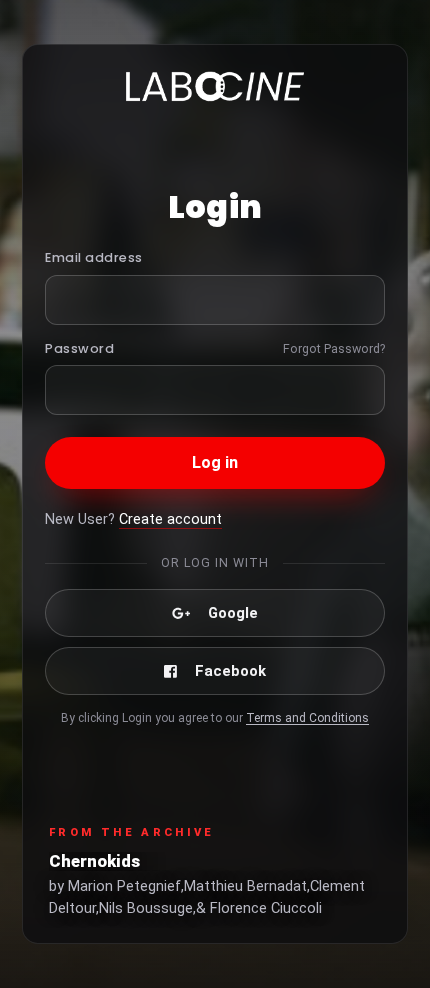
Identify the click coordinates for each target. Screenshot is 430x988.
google (233, 613)
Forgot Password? (334, 348)
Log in (215, 462)
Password (79, 348)
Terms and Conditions (307, 718)
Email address (94, 257)
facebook (230, 671)
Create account (170, 519)
